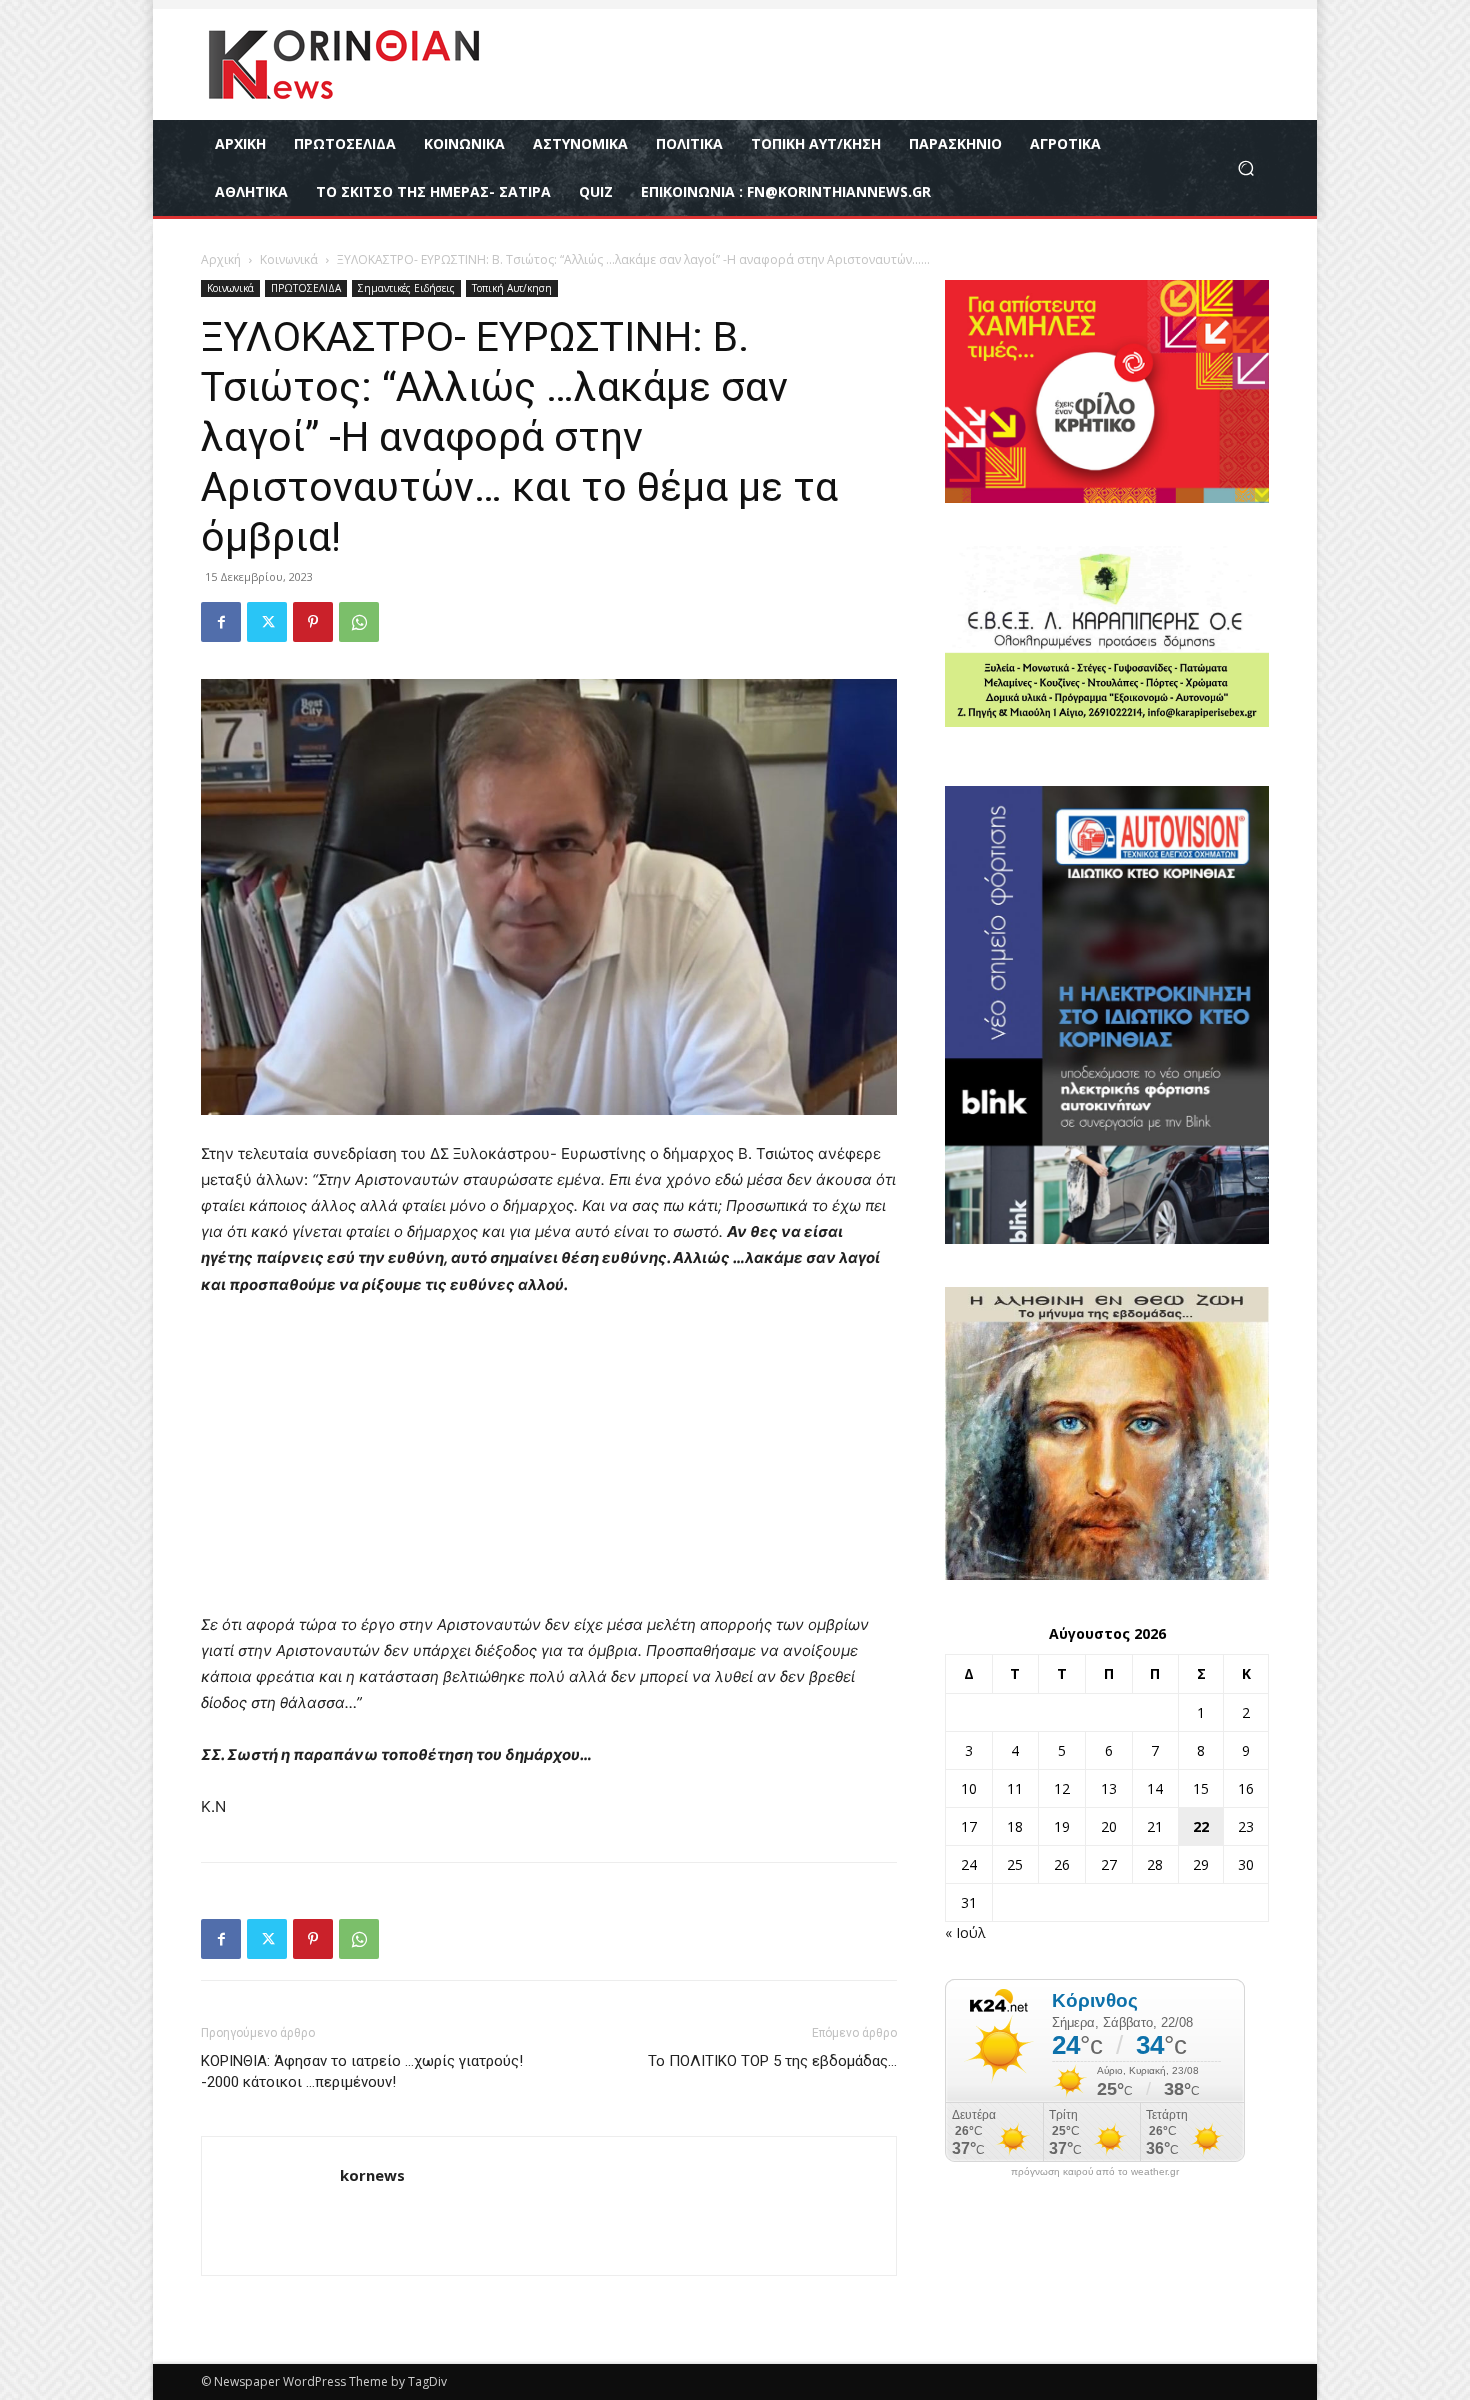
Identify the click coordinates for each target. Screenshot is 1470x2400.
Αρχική (221, 259)
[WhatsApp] (359, 622)
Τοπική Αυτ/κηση (512, 288)
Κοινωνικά (289, 259)
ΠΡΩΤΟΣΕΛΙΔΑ (306, 288)
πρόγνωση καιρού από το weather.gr (1095, 2172)
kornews (372, 2175)
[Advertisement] (549, 1464)
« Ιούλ (965, 1932)
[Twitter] (267, 622)
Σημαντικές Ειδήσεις (406, 288)
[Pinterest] (313, 622)
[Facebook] (221, 622)
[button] (1245, 168)
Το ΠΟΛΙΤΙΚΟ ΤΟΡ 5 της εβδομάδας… (772, 2061)
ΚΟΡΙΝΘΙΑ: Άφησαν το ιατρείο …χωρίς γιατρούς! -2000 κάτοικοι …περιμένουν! (362, 2071)
